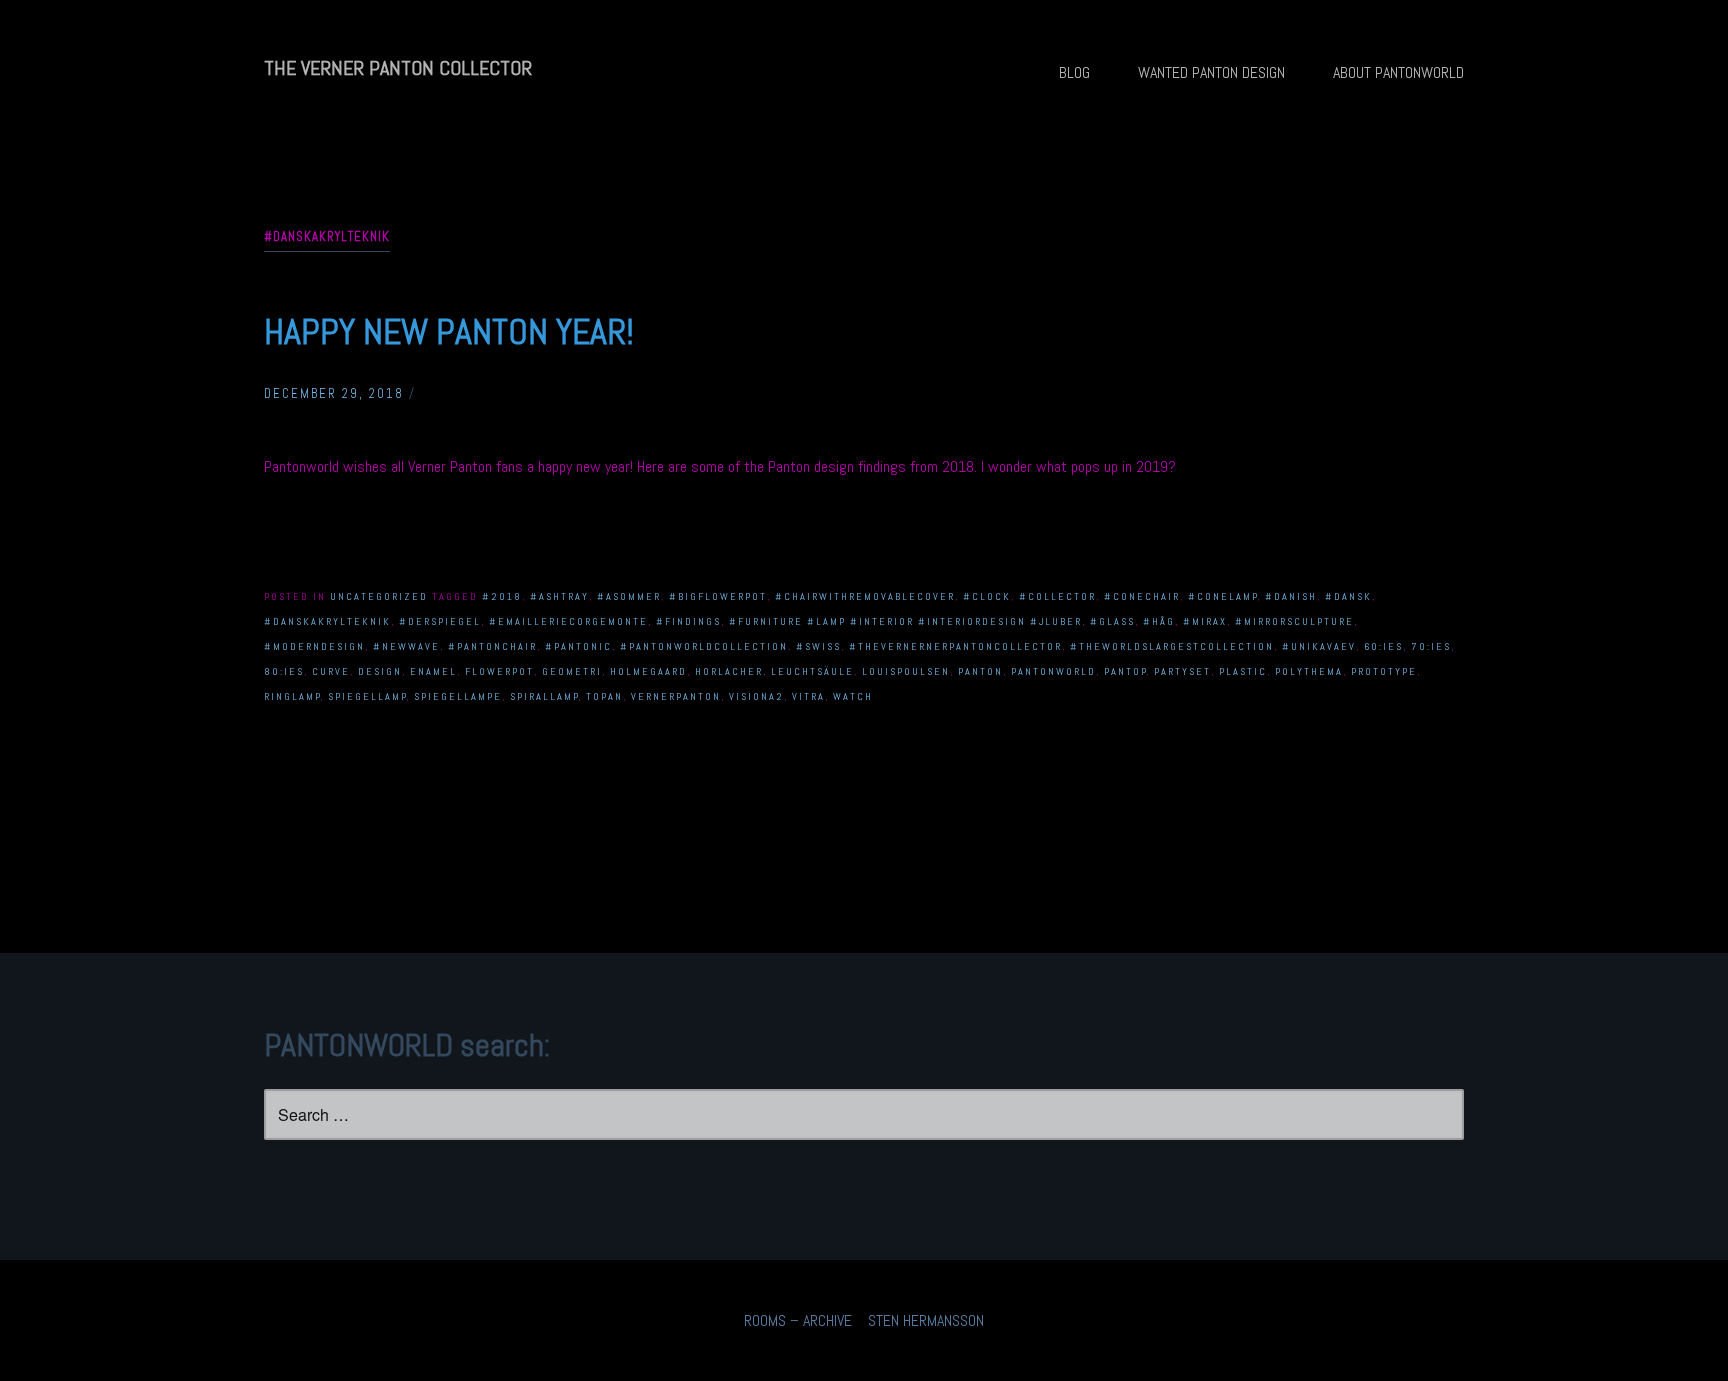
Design (380, 671)
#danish (1291, 596)
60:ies (1383, 646)
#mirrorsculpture (1294, 621)
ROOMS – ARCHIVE (798, 1320)
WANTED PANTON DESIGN (1211, 72)
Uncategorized (379, 596)
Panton (980, 671)
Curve (331, 671)
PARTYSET (1182, 671)
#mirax (1205, 621)
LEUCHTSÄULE (812, 671)
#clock (987, 596)
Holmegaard (648, 671)
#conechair (1142, 596)
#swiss (818, 646)
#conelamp (1223, 596)
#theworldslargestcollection (1172, 646)
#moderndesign (314, 646)
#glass (1112, 621)
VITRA (808, 696)
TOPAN (604, 696)
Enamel (433, 671)
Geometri (572, 671)
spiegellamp (367, 696)
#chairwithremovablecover (865, 596)
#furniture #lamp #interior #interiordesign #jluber (905, 621)
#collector (1057, 596)
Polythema (1309, 671)
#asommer (629, 596)
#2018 (502, 596)
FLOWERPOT (499, 671)
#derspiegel (440, 621)
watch (853, 696)
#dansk (1348, 596)
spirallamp (544, 696)
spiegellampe (458, 696)
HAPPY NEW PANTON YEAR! (449, 332)
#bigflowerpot (718, 596)
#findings (688, 621)
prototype (1384, 671)
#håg (1159, 621)
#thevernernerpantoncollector (955, 646)
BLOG (1074, 72)
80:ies (284, 671)
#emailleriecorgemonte (568, 621)
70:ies (1431, 646)
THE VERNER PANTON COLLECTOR (398, 68)
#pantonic (578, 646)
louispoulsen (906, 671)
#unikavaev (1319, 646)
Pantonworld (1053, 671)
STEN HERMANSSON (926, 1320)
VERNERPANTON (676, 696)
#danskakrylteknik (327, 621)
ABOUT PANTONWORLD (1398, 72)
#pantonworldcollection (704, 646)
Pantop (1125, 671)
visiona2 (756, 696)
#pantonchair (492, 646)
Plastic (1243, 671)
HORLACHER (729, 671)
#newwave (406, 646)
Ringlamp (292, 696)
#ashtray (559, 596)
